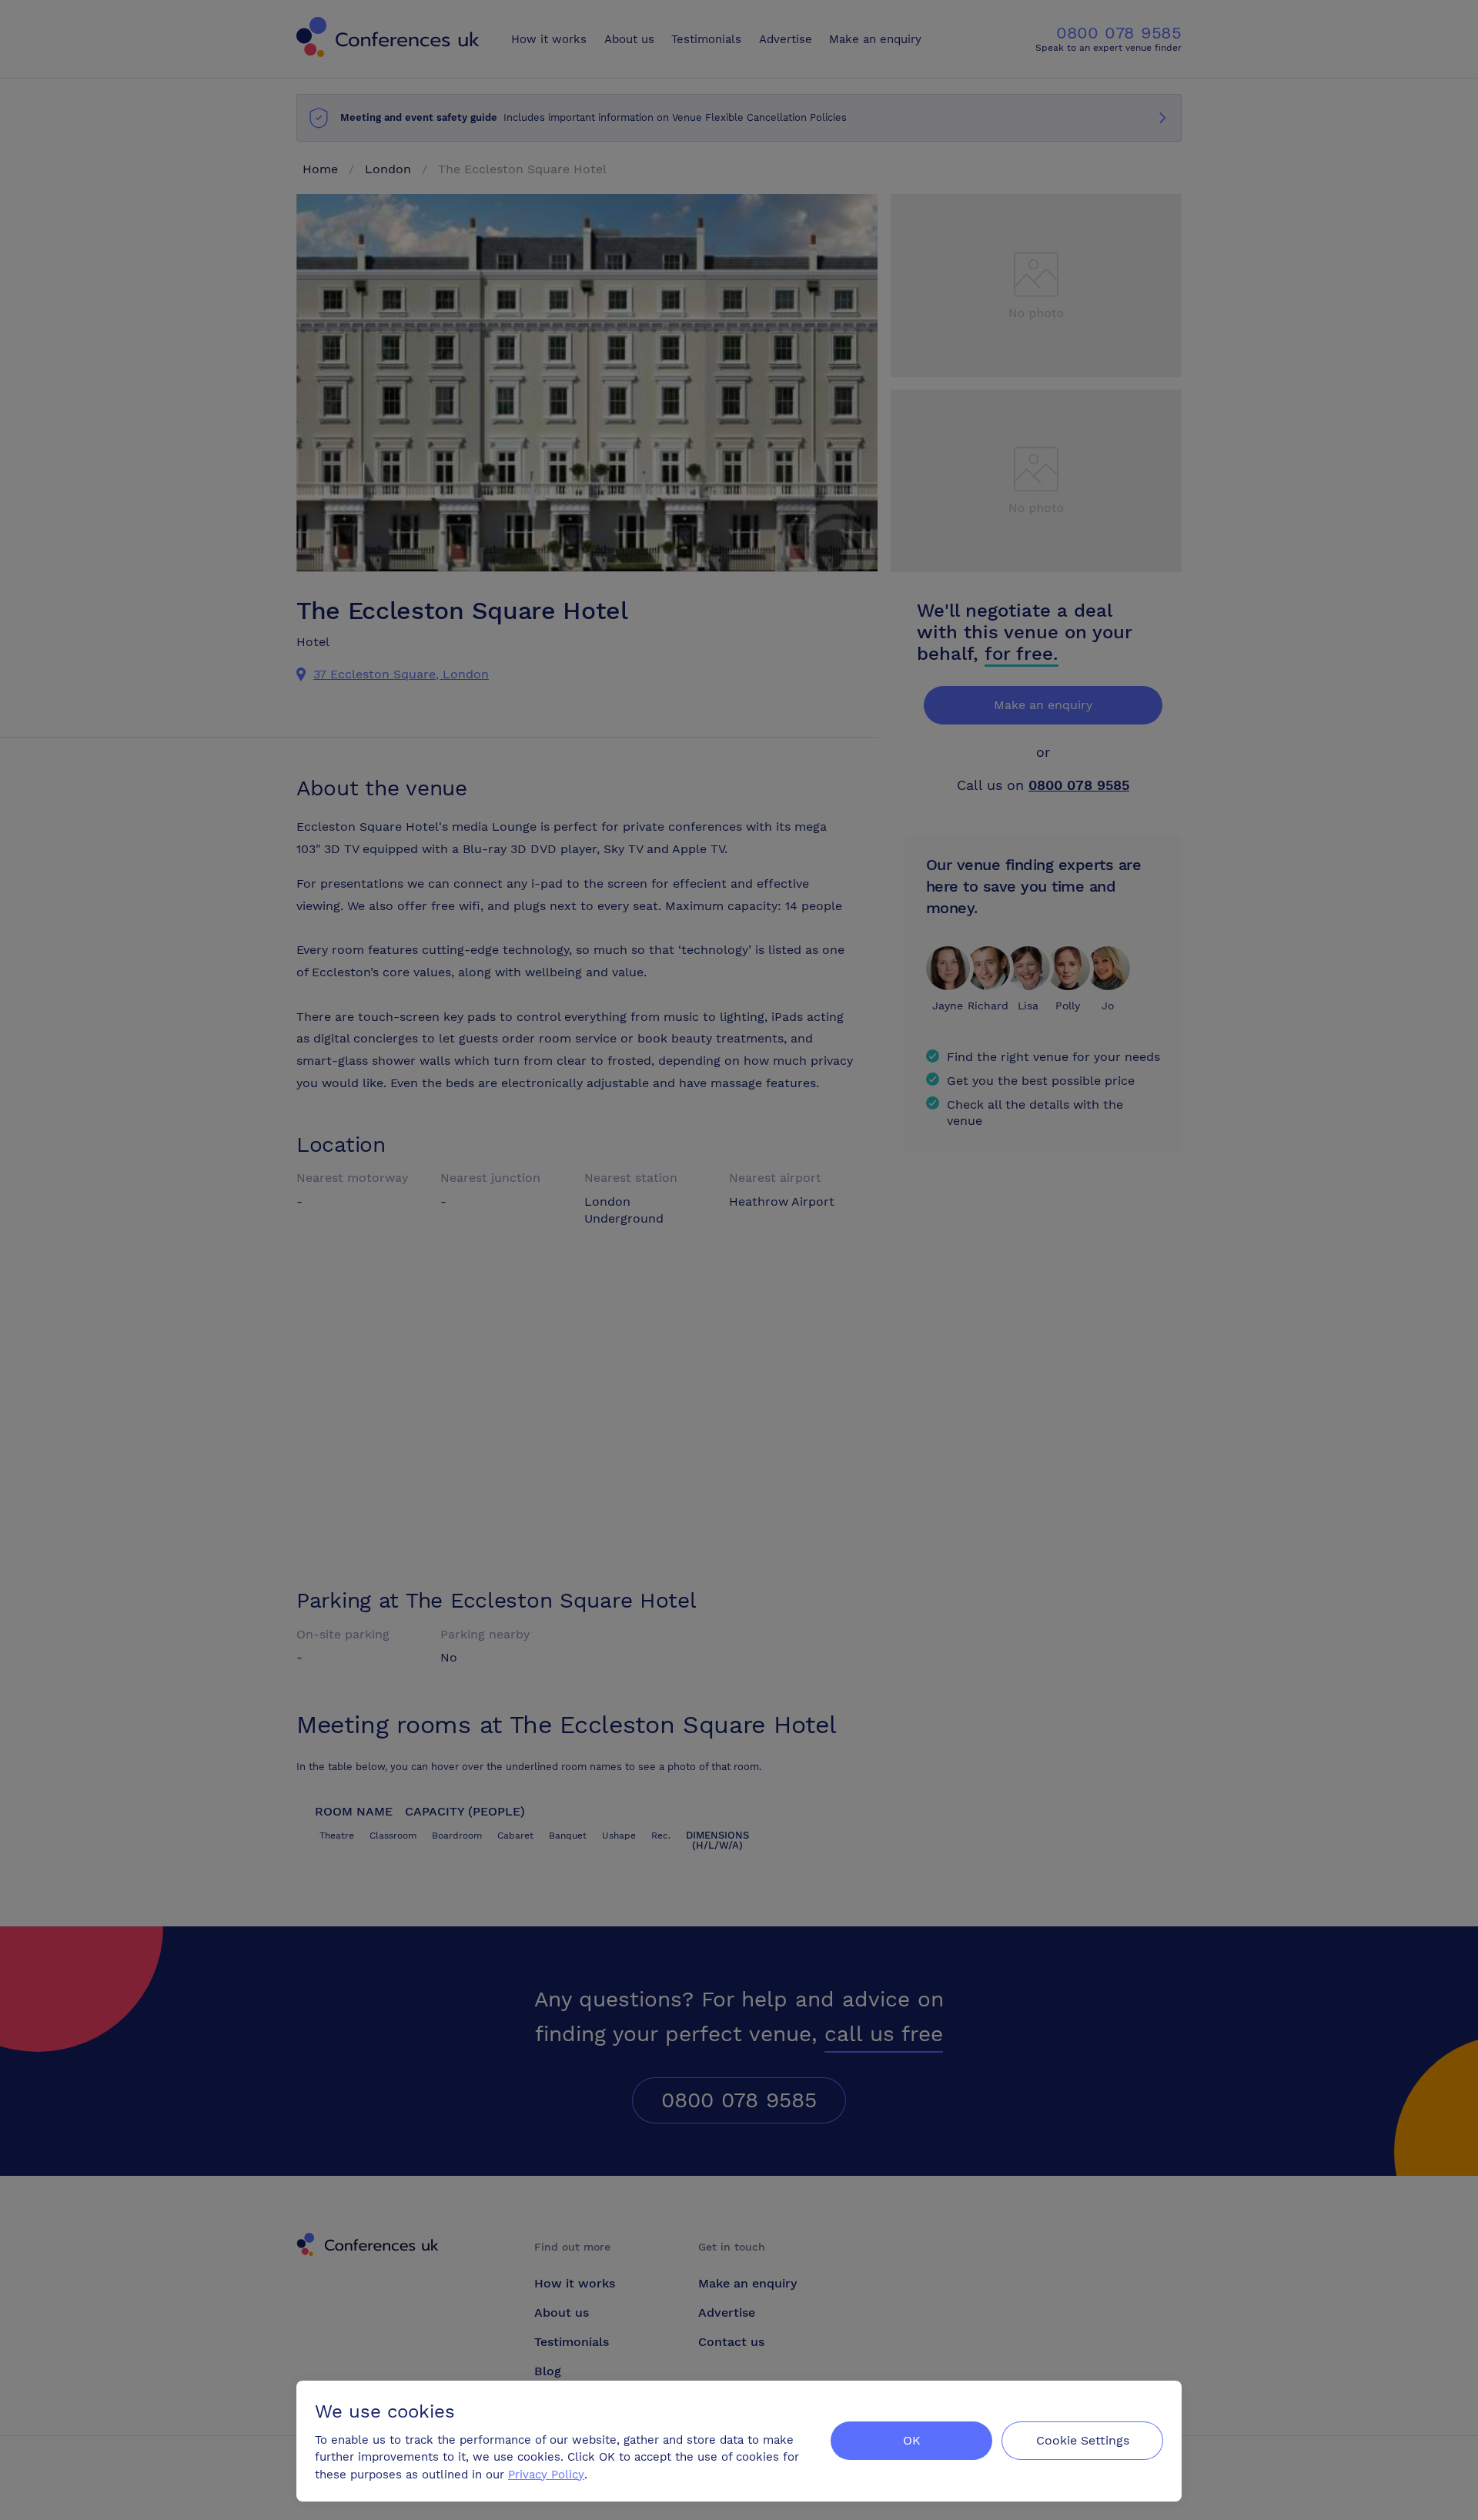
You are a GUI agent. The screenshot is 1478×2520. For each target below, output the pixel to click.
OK (912, 2440)
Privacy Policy (546, 2475)
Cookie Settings (1083, 2440)
